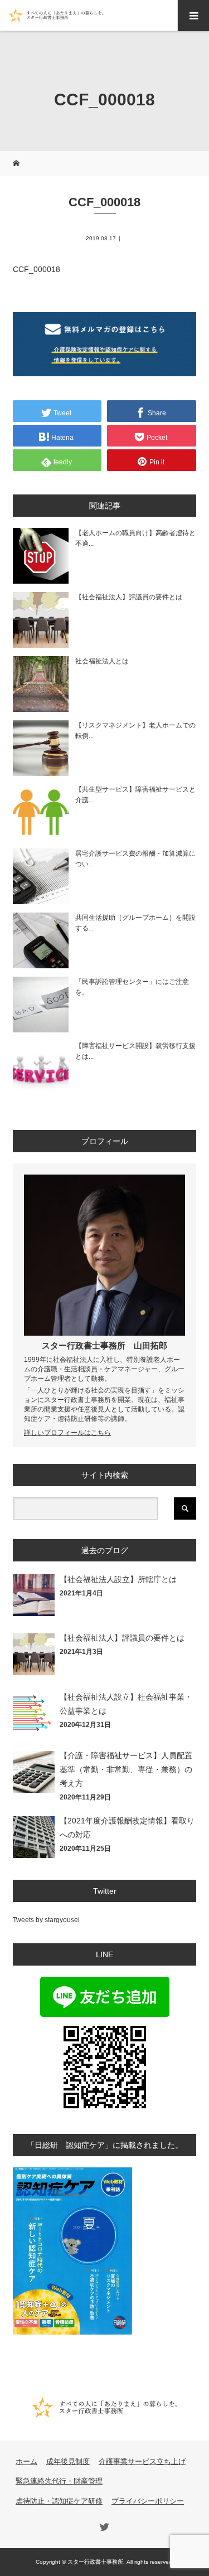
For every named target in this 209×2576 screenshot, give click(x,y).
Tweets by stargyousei (46, 1920)
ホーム (26, 2461)
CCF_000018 (37, 269)
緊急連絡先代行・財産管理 (59, 2481)
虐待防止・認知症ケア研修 (59, 2501)
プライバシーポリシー (148, 2501)
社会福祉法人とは (102, 661)
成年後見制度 (68, 2461)
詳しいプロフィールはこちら (67, 1433)
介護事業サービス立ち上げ (142, 2461)
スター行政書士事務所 (84, 1345)
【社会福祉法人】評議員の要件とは (129, 597)
